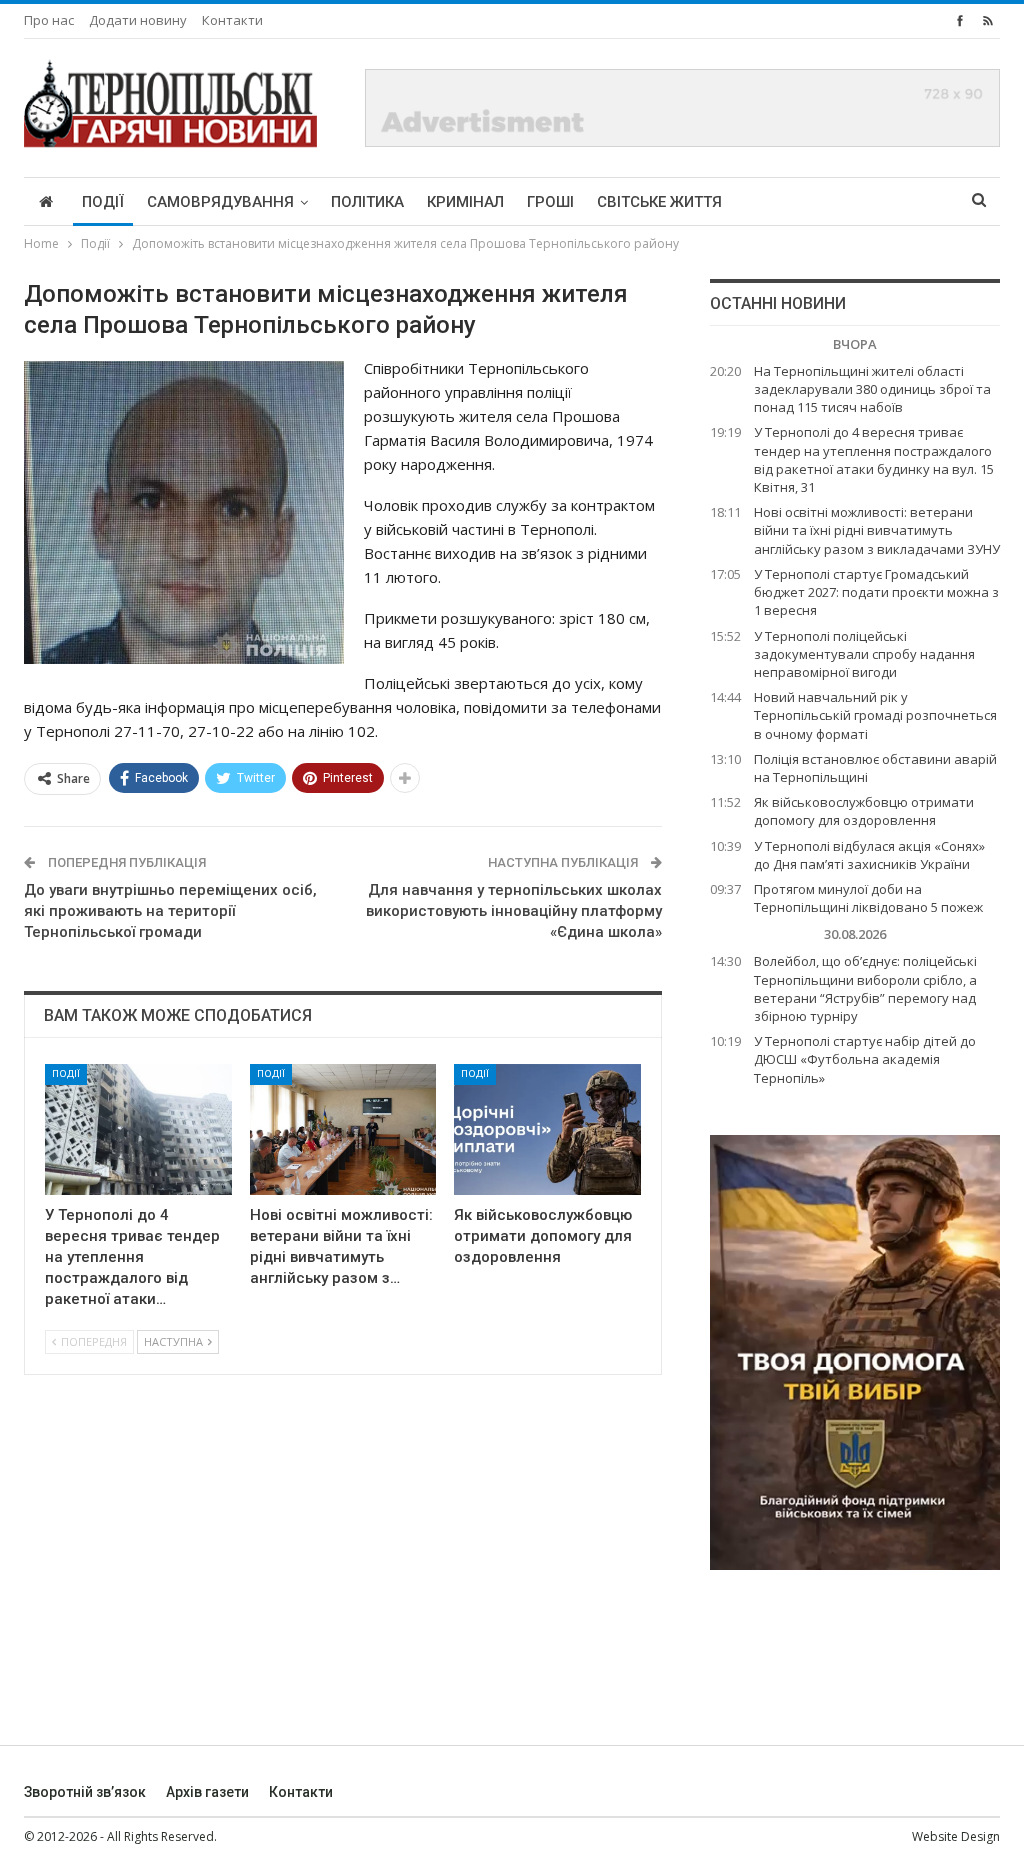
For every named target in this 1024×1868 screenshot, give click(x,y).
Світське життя (659, 202)
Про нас (49, 20)
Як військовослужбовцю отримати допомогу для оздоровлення (864, 811)
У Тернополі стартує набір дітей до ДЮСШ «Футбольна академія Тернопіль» (865, 1059)
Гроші (550, 202)
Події (103, 202)
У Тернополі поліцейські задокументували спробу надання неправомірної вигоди (864, 654)
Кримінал (465, 202)
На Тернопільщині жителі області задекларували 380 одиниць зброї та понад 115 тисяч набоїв (872, 389)
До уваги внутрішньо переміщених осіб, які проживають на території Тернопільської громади (170, 911)
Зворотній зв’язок (85, 1792)
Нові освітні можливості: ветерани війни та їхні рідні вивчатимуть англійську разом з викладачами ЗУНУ (877, 530)
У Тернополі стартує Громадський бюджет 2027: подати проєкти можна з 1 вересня (876, 592)
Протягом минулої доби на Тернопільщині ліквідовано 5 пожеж (868, 898)
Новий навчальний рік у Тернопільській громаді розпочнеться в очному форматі (875, 715)
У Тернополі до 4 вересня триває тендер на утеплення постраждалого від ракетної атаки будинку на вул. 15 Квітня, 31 (874, 459)
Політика (367, 202)
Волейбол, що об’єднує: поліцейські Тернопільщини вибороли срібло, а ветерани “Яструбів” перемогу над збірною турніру (865, 988)
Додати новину (138, 20)
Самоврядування (220, 202)
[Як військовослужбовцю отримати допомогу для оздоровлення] (547, 1129)
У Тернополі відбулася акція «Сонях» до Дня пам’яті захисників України (869, 855)
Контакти (232, 20)
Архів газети (207, 1792)
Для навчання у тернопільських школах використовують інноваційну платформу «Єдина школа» (514, 911)
